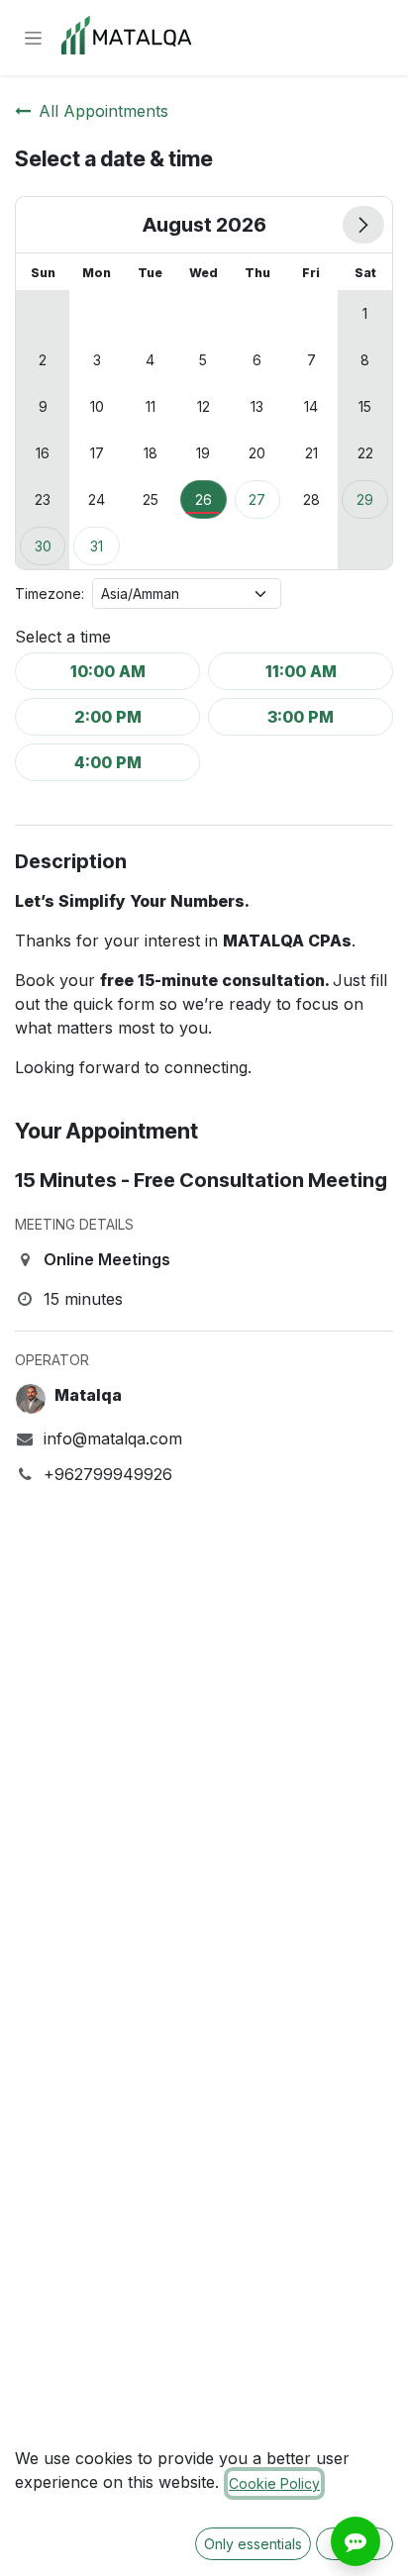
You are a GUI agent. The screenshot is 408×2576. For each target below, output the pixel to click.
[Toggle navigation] (33, 38)
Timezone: (50, 594)
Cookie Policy (274, 2483)
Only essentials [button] (253, 2544)
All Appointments (103, 111)
